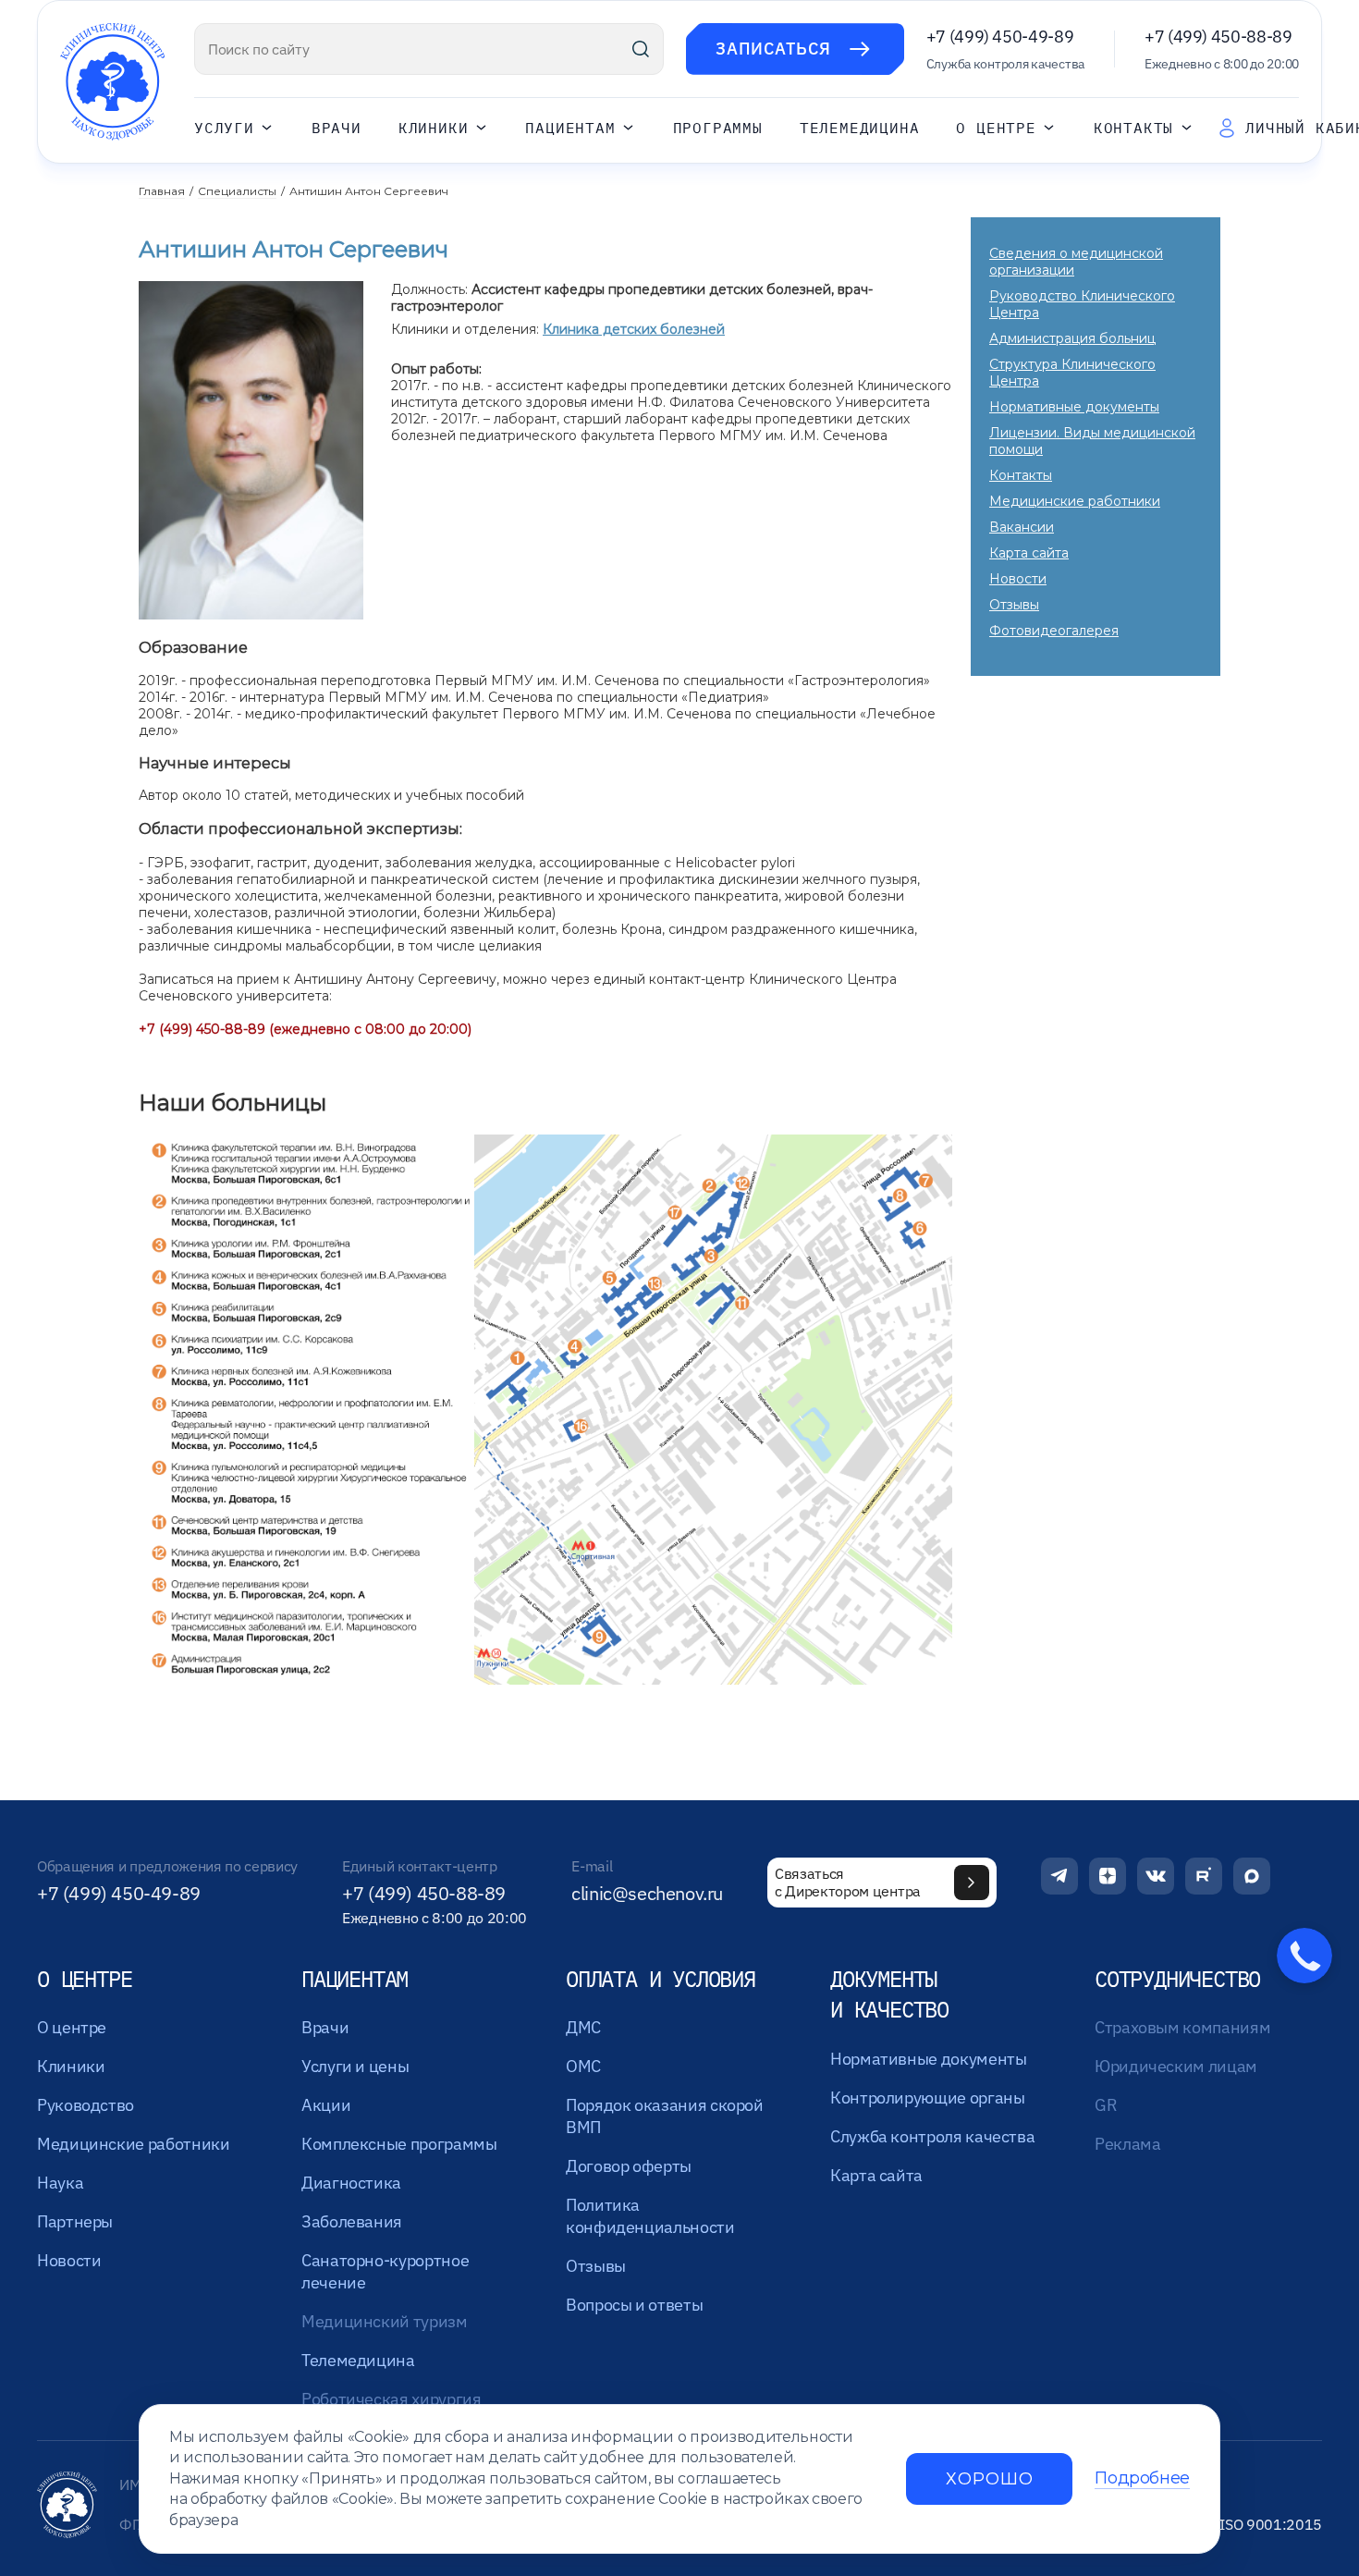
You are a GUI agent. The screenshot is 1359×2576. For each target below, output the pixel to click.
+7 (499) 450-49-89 (1000, 37)
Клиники (434, 128)
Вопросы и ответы (634, 2305)
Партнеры (75, 2221)
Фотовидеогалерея (1054, 631)
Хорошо (989, 2479)
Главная (162, 191)
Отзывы (1014, 605)
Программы (718, 128)
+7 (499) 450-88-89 (1218, 37)
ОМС (583, 2066)
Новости (1018, 579)
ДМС (583, 2027)
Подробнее (1142, 2478)
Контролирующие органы (927, 2098)
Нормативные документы (1074, 407)
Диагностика (351, 2183)
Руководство (86, 2105)
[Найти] (641, 49)
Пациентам (570, 128)
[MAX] (1252, 1876)
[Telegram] (1059, 1876)
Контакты (1133, 128)
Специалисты (237, 191)
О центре (996, 128)
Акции (326, 2105)
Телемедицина (860, 128)
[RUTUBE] (1204, 1876)
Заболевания (352, 2221)
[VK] (1156, 1876)
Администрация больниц (1072, 338)
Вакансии (1022, 527)
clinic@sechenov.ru (647, 1894)
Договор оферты (629, 2166)
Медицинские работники (1075, 501)
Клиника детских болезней (634, 329)
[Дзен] (1108, 1876)
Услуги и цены (355, 2066)
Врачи (337, 128)
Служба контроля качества (932, 2136)
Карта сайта (1029, 553)
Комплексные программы (399, 2144)
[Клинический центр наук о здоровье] (112, 82)
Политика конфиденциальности (650, 2216)
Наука (60, 2183)
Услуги (224, 128)
